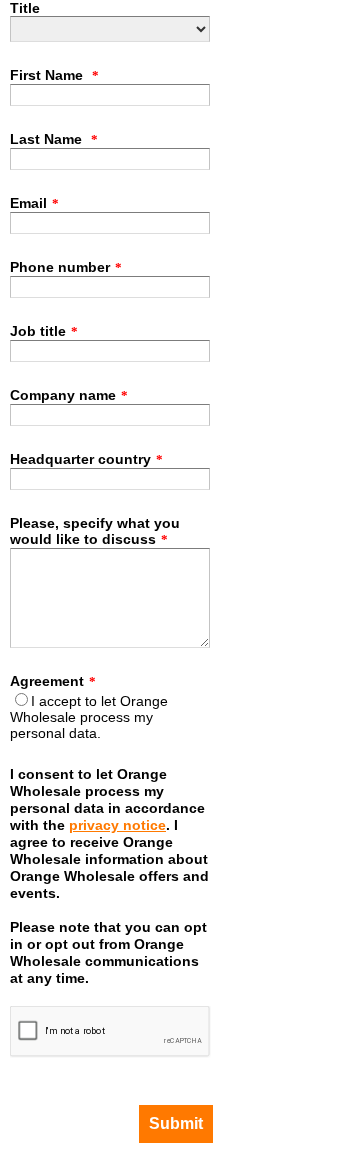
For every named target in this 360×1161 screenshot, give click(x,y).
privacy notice (117, 825)
